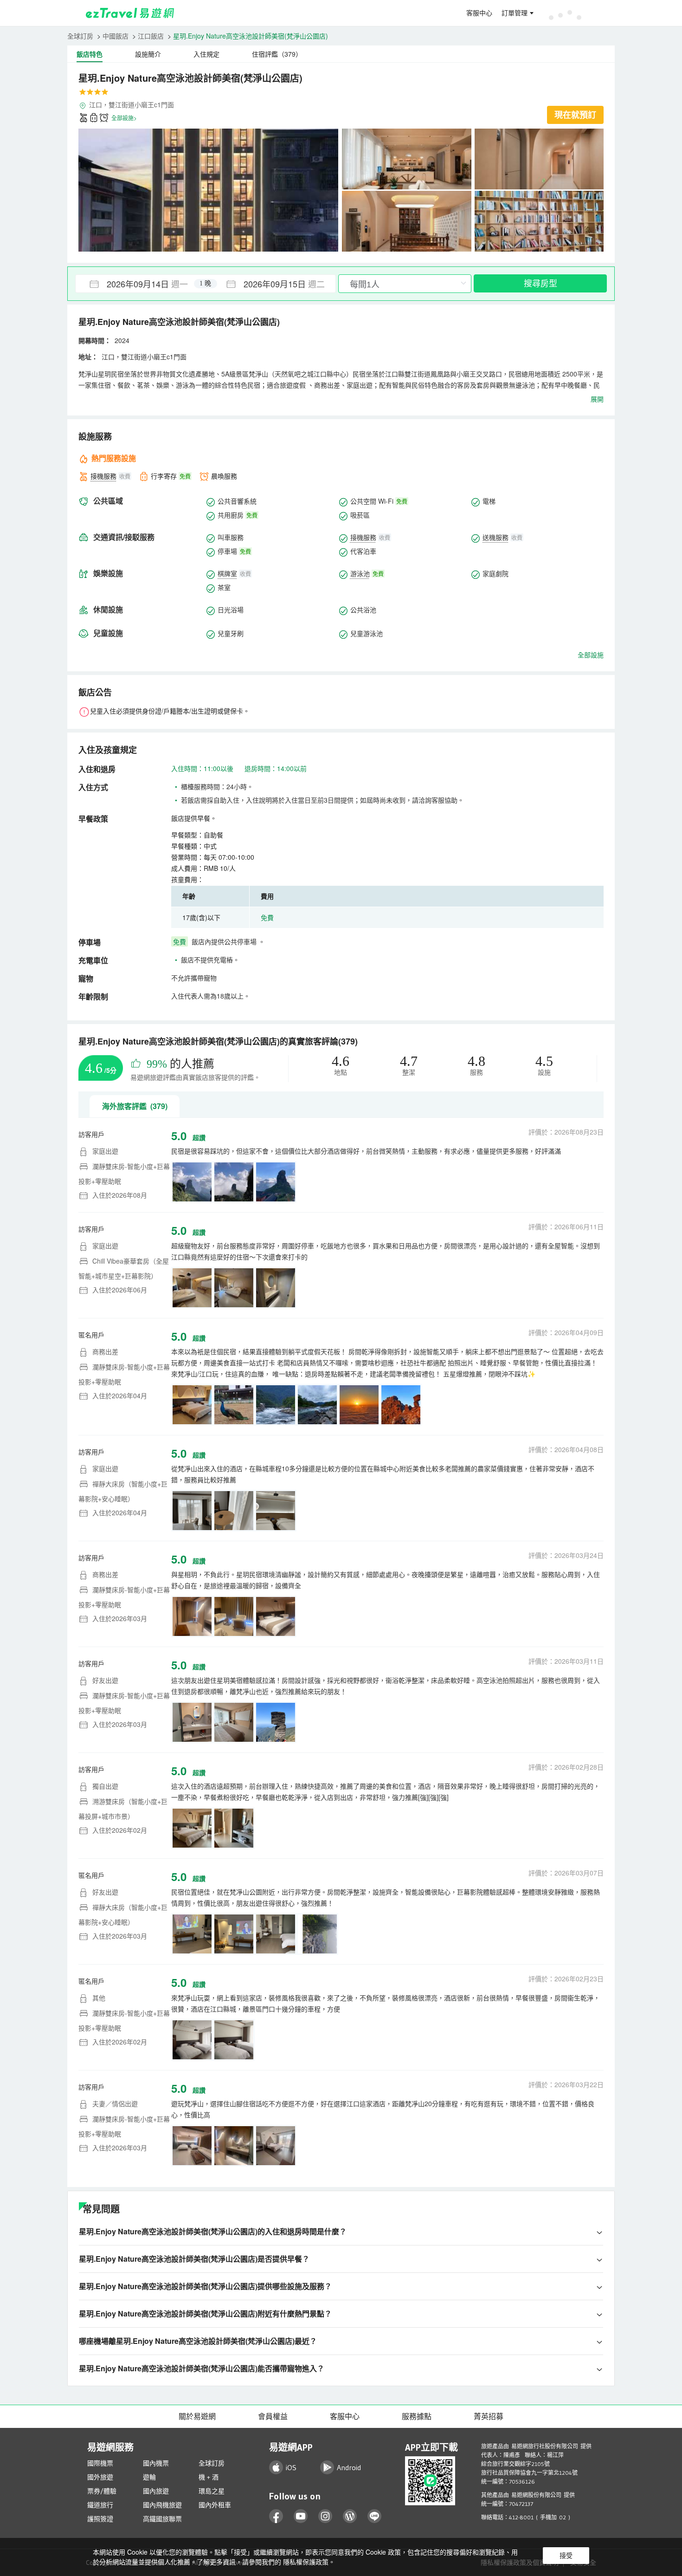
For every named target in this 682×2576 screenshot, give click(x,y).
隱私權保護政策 (306, 2562)
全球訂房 (80, 36)
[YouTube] (301, 2516)
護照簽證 (100, 2519)
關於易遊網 (197, 2416)
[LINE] (375, 2516)
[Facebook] (276, 2516)
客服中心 (479, 13)
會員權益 (273, 2416)
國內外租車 (215, 2505)
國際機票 (100, 2463)
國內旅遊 (156, 2491)
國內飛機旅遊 (162, 2505)
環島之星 (212, 2491)
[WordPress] (350, 2516)
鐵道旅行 (100, 2505)
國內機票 (156, 2463)
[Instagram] (325, 2516)
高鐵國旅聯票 (162, 2519)
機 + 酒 (209, 2477)
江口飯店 (151, 36)
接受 (566, 2556)
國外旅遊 (100, 2477)
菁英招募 (489, 2416)
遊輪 (149, 2477)
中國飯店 (116, 36)
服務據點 (417, 2416)
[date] (141, 284)
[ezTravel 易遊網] (130, 13)
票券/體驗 (102, 2491)
